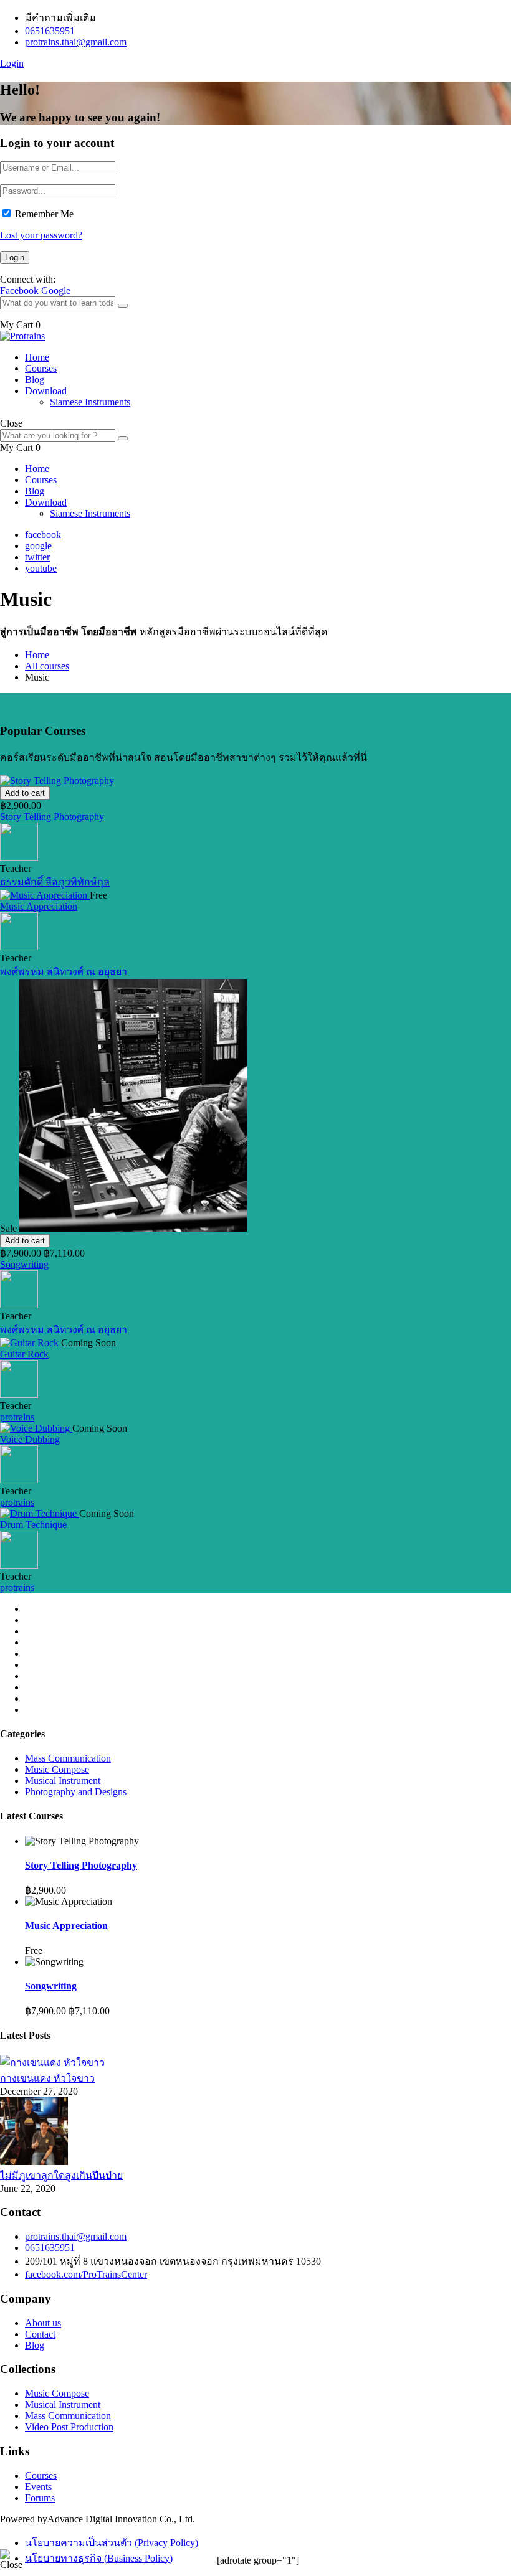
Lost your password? (41, 235)
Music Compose (57, 1769)
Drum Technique (33, 1525)
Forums (40, 2498)
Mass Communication (68, 1758)
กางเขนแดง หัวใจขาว (47, 2078)
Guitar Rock (24, 1354)
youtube (41, 568)
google (38, 546)
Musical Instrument (63, 1781)
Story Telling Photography (52, 817)
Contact (40, 2334)
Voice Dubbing (30, 1439)
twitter (37, 557)
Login (12, 63)
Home (37, 357)
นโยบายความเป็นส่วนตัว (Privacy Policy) (112, 2543)
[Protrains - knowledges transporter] (22, 336)
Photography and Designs (76, 1792)
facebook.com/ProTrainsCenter (86, 2274)
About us (43, 2323)
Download (46, 391)
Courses (41, 368)
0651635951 (50, 31)
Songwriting (24, 1264)
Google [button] (56, 290)
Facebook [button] (21, 290)
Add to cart (25, 793)
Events (38, 2487)
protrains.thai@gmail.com (76, 42)
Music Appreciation (39, 906)
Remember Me (44, 214)
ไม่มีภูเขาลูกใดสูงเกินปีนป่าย (61, 2175)
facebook (43, 535)
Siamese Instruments (90, 402)
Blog (35, 380)
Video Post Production (69, 2427)
